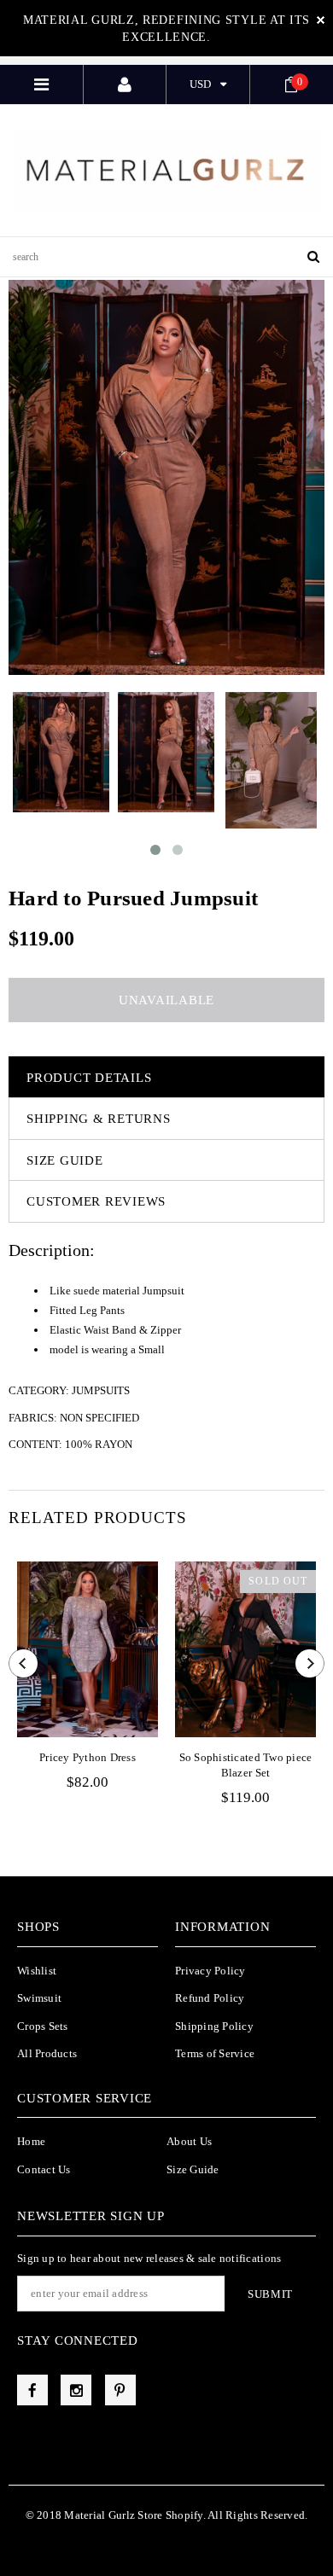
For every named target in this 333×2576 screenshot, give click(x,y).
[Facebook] (32, 2390)
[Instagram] (76, 2390)
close (321, 20)
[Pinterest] (120, 2390)
